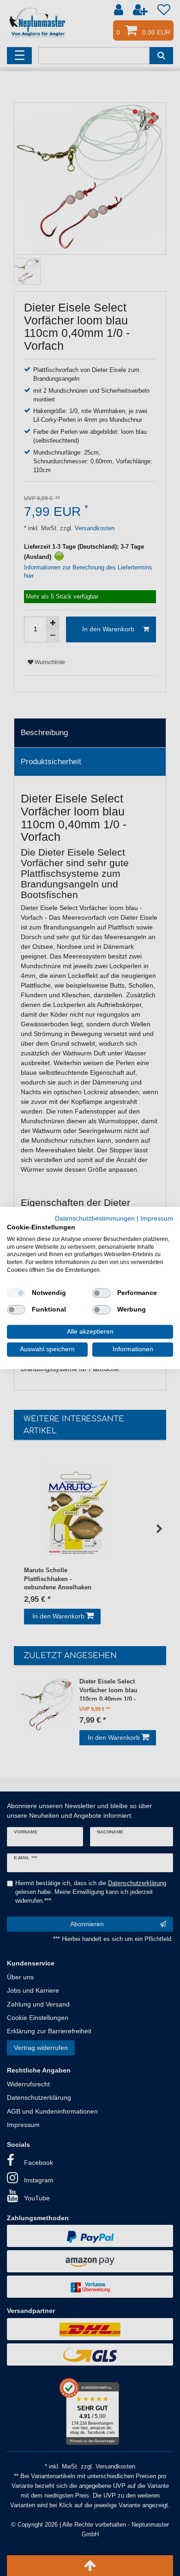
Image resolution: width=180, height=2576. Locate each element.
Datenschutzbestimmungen (95, 1219)
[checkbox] (16, 1293)
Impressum (157, 1219)
